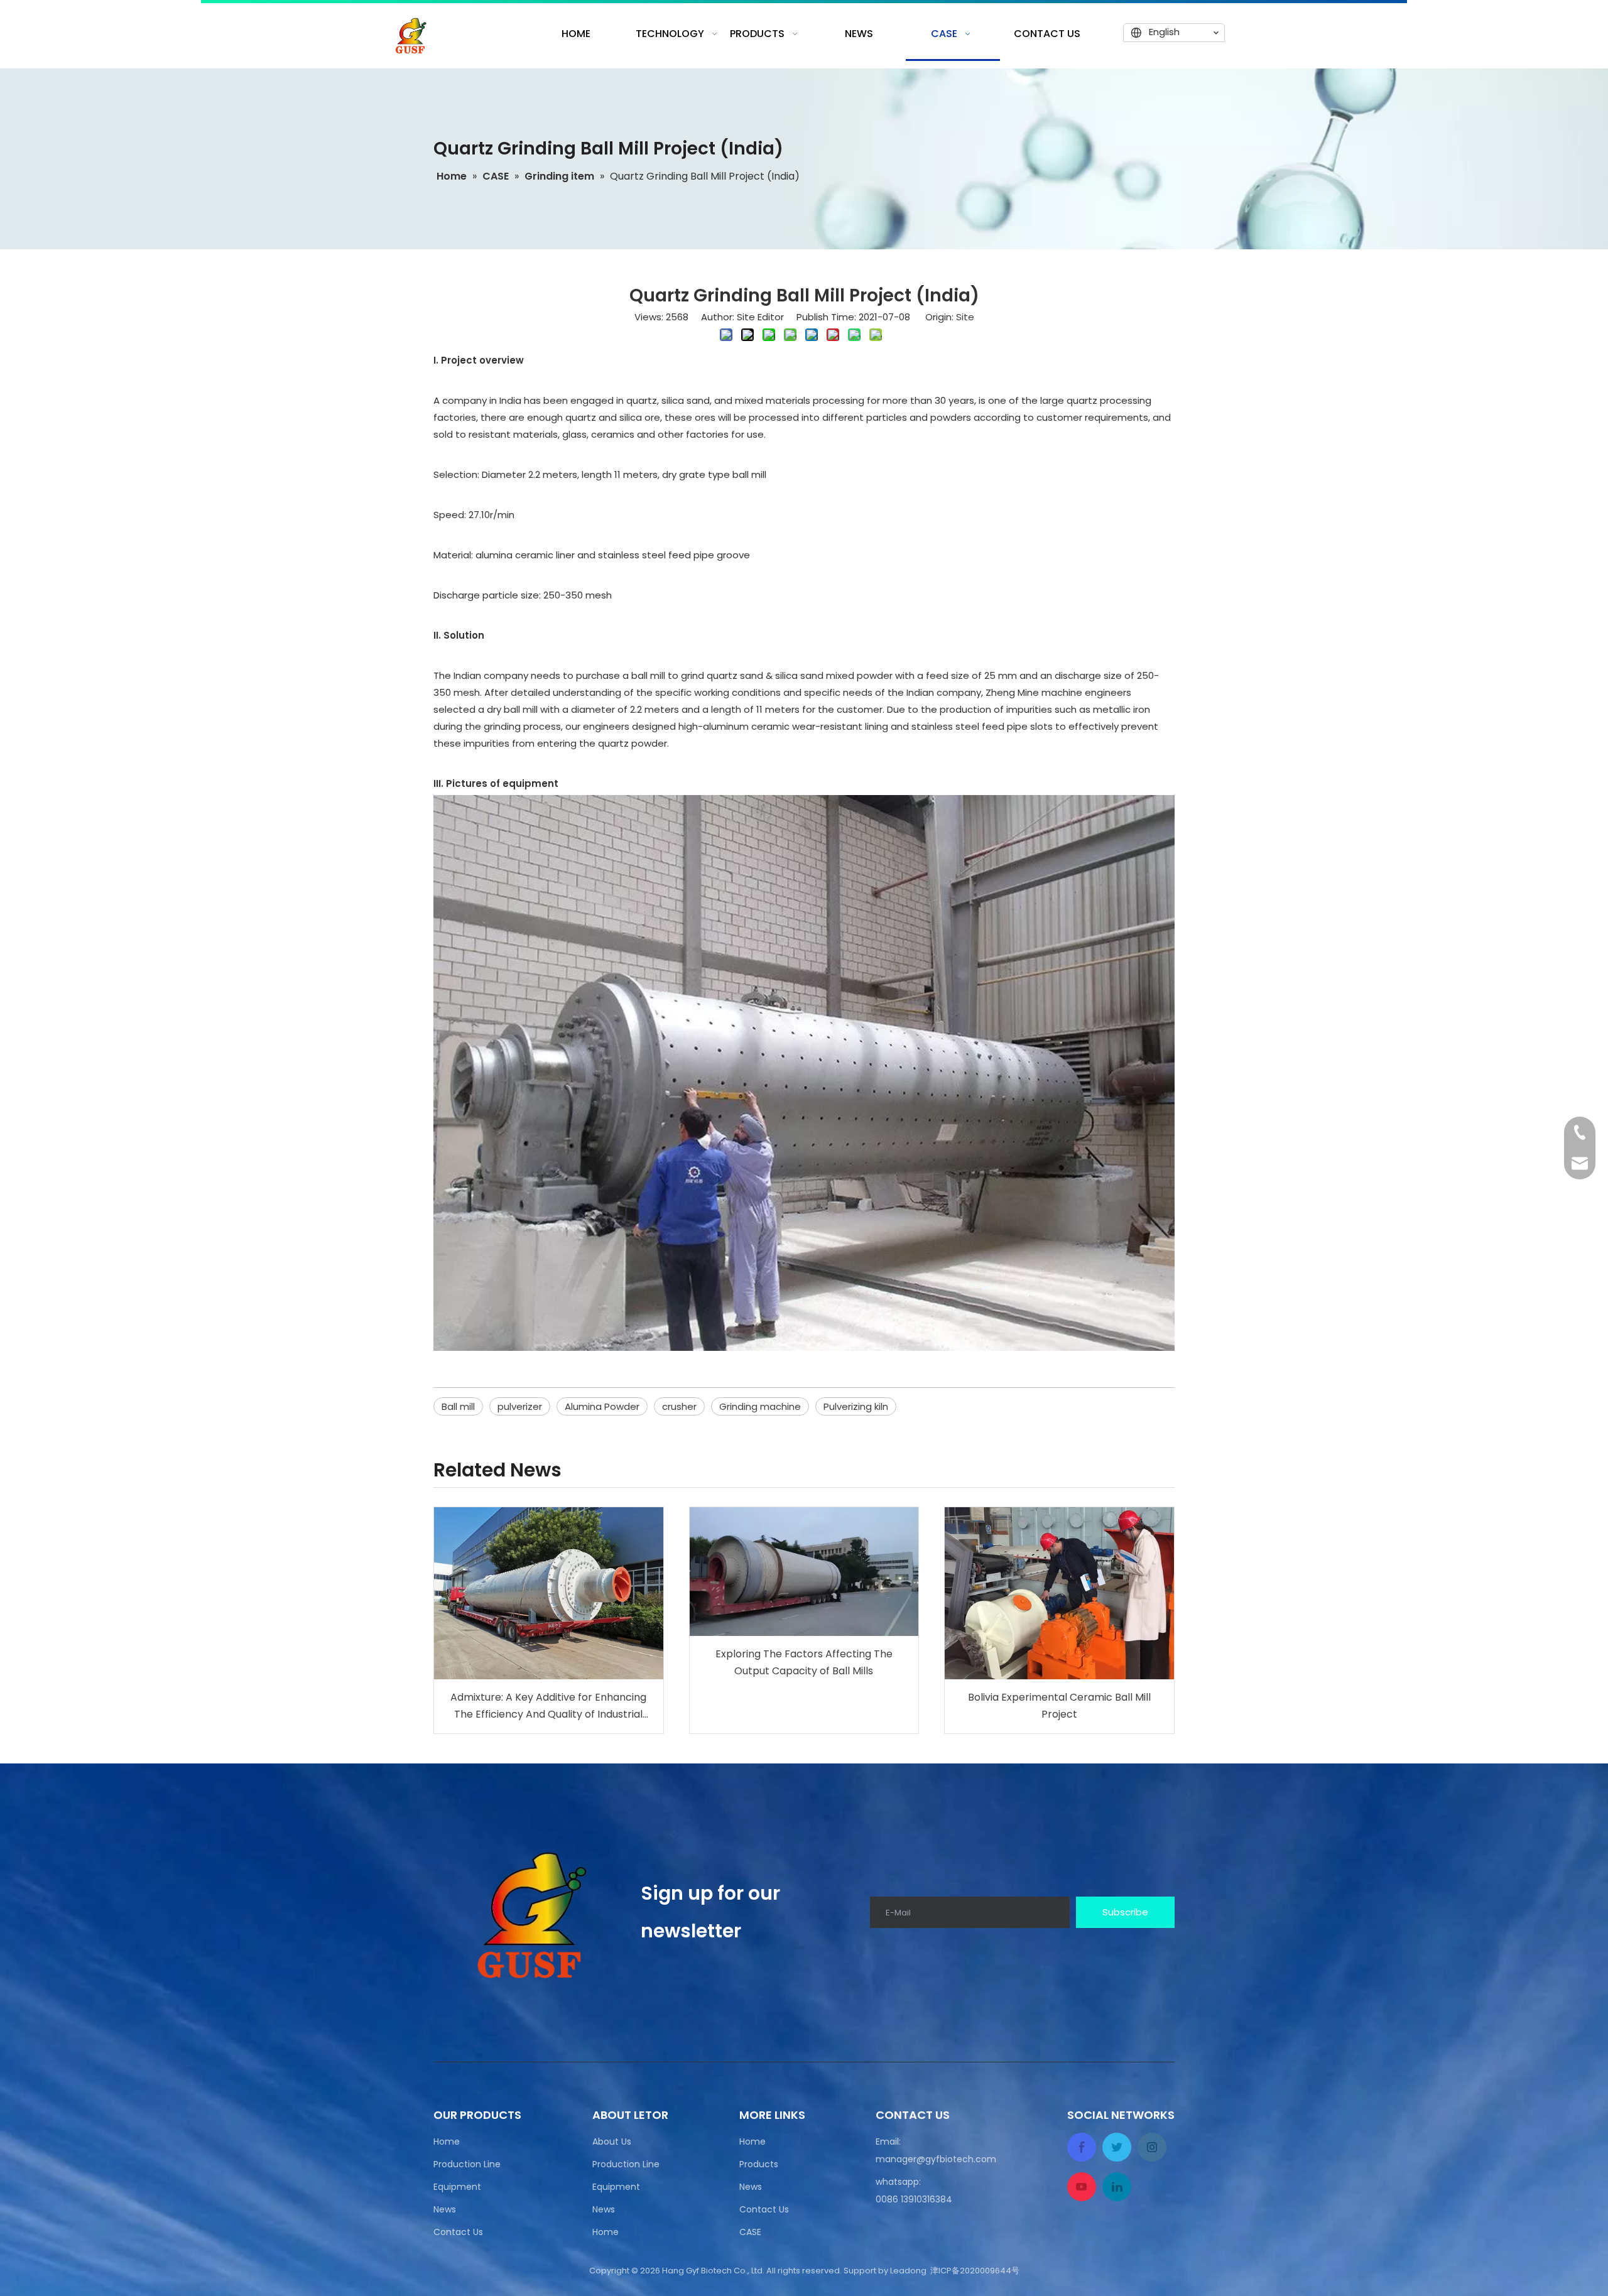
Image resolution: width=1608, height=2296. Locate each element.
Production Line (467, 2164)
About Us (612, 2142)
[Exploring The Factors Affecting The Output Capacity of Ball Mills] (804, 1572)
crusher (679, 1406)
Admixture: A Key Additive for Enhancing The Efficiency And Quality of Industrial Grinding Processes (548, 1706)
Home (447, 2142)
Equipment (457, 2187)
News (445, 2209)
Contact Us (458, 2232)
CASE (750, 2232)
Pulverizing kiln (856, 1406)
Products (759, 2164)
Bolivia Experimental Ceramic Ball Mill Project (1059, 1706)
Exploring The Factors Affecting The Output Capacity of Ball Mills (804, 1662)
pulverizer (520, 1406)
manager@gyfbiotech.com (936, 2159)
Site (965, 317)
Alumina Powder (602, 1406)
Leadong (908, 2271)
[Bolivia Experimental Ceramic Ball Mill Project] (1059, 1593)
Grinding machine (760, 1406)
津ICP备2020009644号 (975, 2271)
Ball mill (458, 1406)
